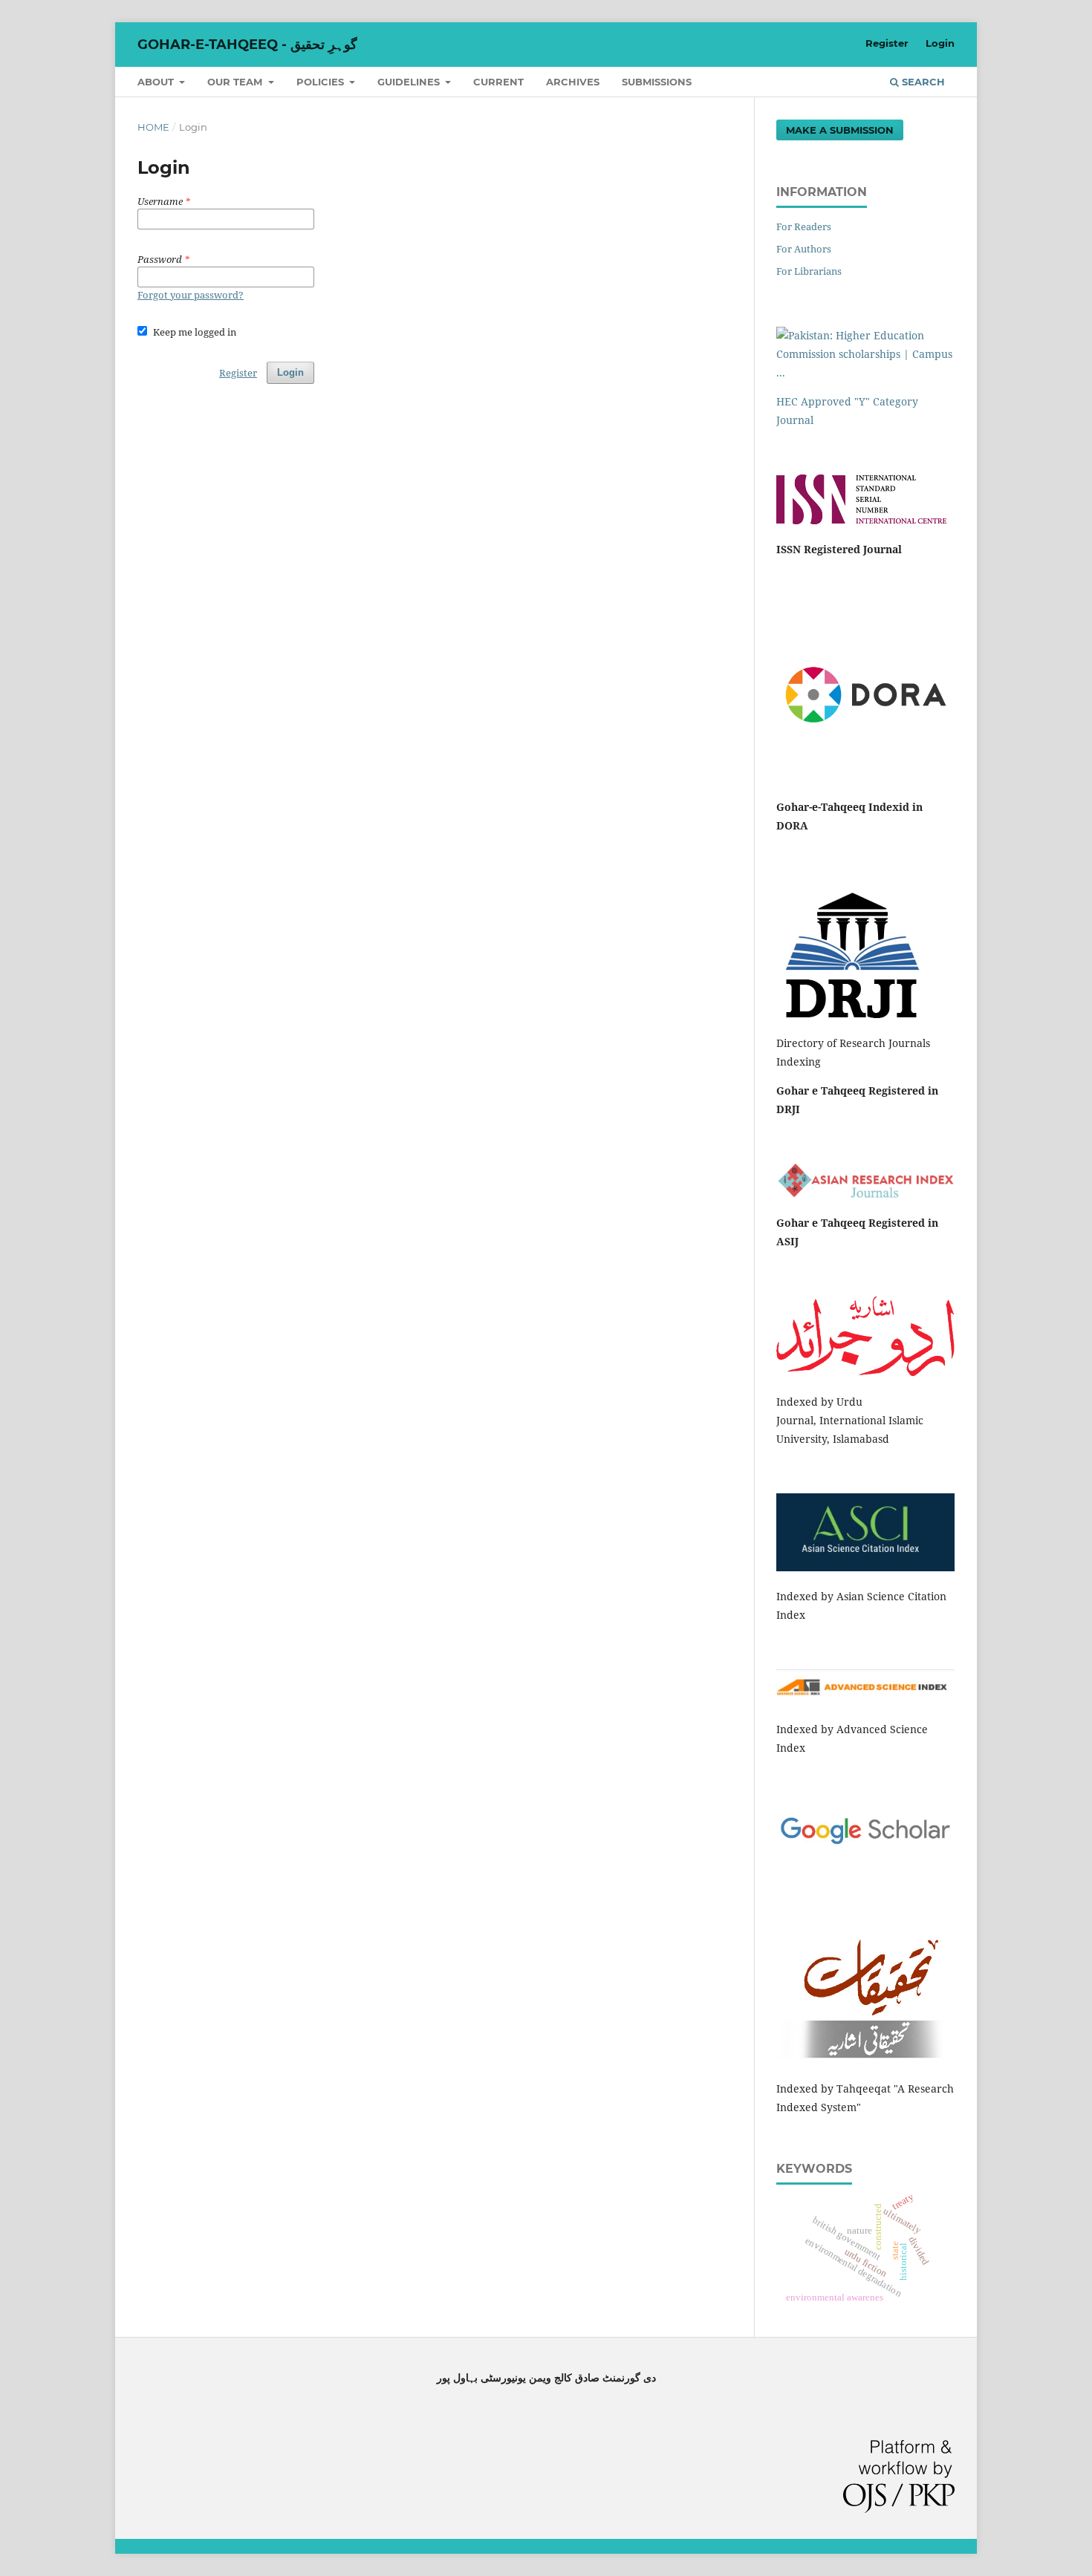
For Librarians (809, 271)
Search (922, 82)
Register (887, 43)
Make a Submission (840, 130)
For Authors (804, 249)
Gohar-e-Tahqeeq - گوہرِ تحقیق (247, 45)
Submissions (657, 82)
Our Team (236, 82)
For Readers (804, 226)
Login (940, 43)
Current (498, 82)
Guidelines (410, 82)
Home (153, 127)
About (157, 82)
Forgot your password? (191, 295)
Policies (322, 82)
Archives (573, 82)
